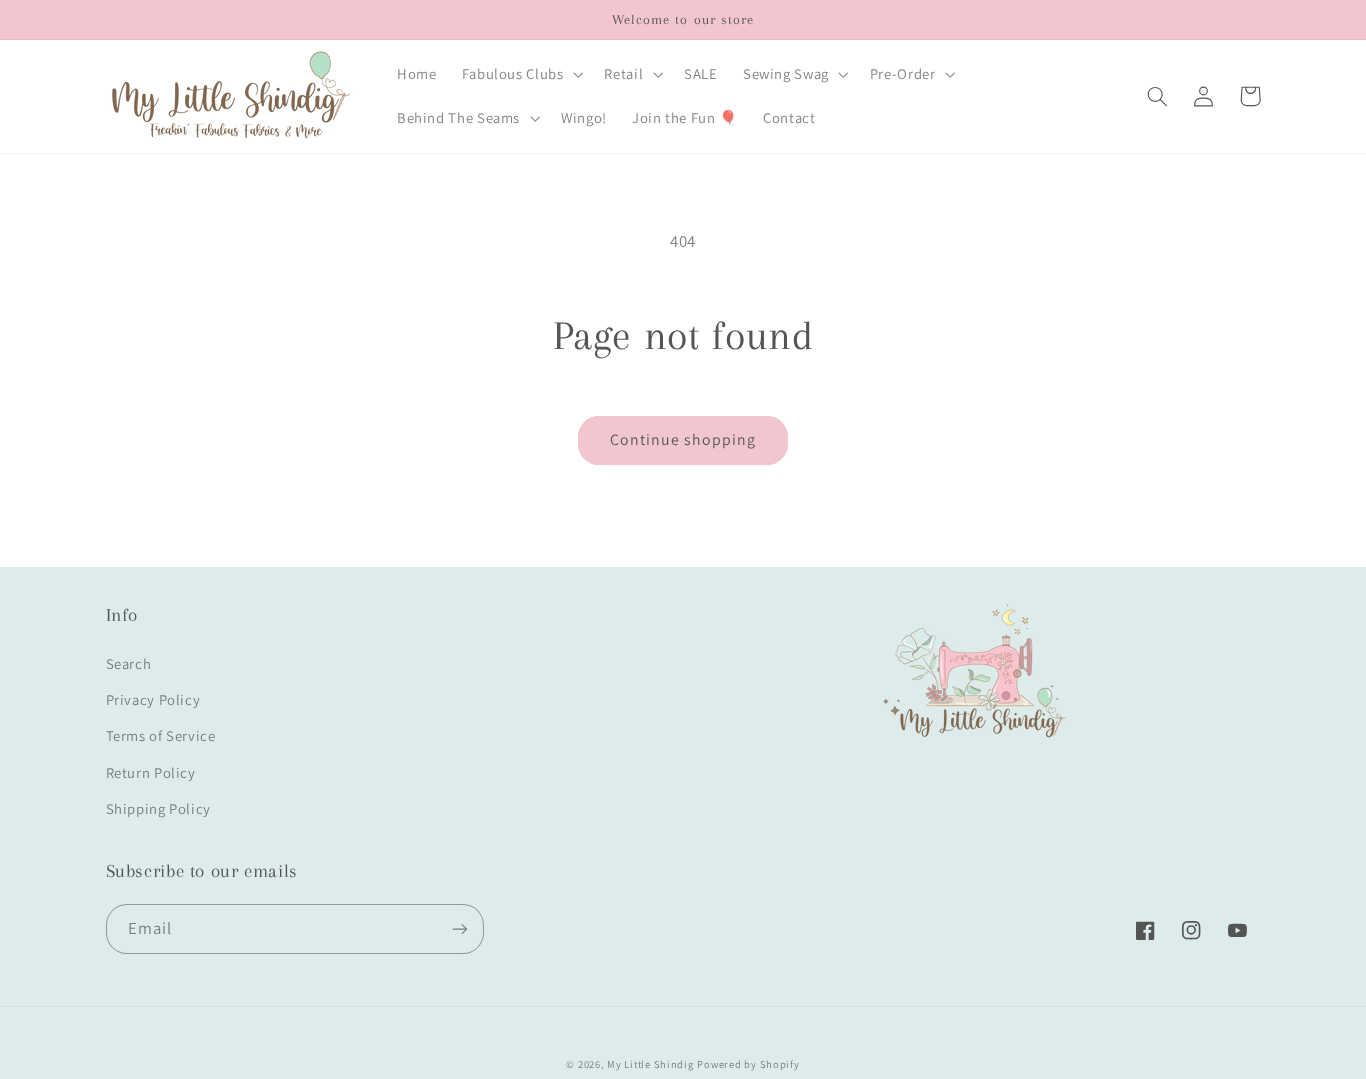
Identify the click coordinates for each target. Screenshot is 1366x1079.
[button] (520, 74)
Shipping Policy (158, 808)
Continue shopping (683, 439)
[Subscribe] (459, 928)
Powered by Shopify (748, 1064)
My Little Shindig (650, 1064)
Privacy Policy (153, 699)
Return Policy (151, 772)
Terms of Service (161, 735)
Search (129, 663)
